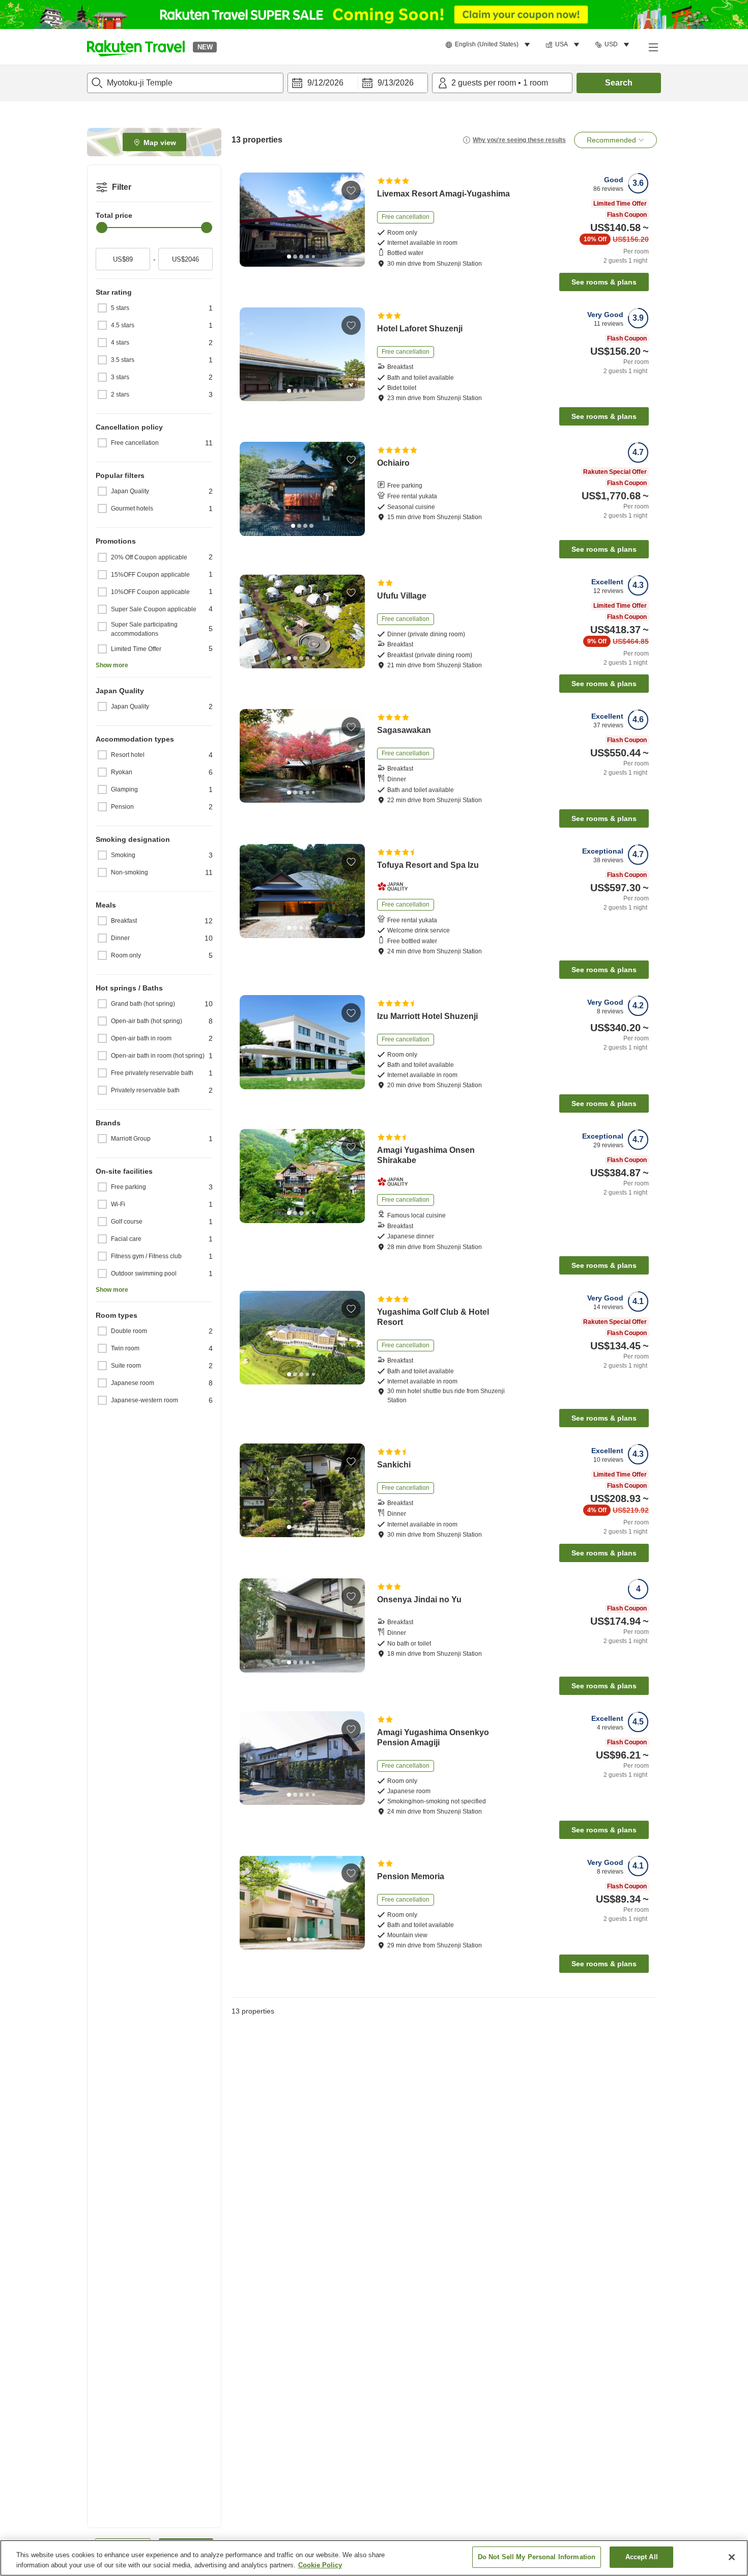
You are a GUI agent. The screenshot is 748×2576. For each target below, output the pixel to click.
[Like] (351, 190)
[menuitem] (489, 45)
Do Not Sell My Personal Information (537, 2557)
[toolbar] (358, 83)
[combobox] (185, 83)
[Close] (732, 2557)
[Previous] (251, 220)
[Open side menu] (653, 47)
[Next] (354, 220)
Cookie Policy (320, 2565)
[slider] (102, 228)
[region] (374, 2558)
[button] (136, 47)
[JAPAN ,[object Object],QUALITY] (396, 887)
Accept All (642, 2557)
